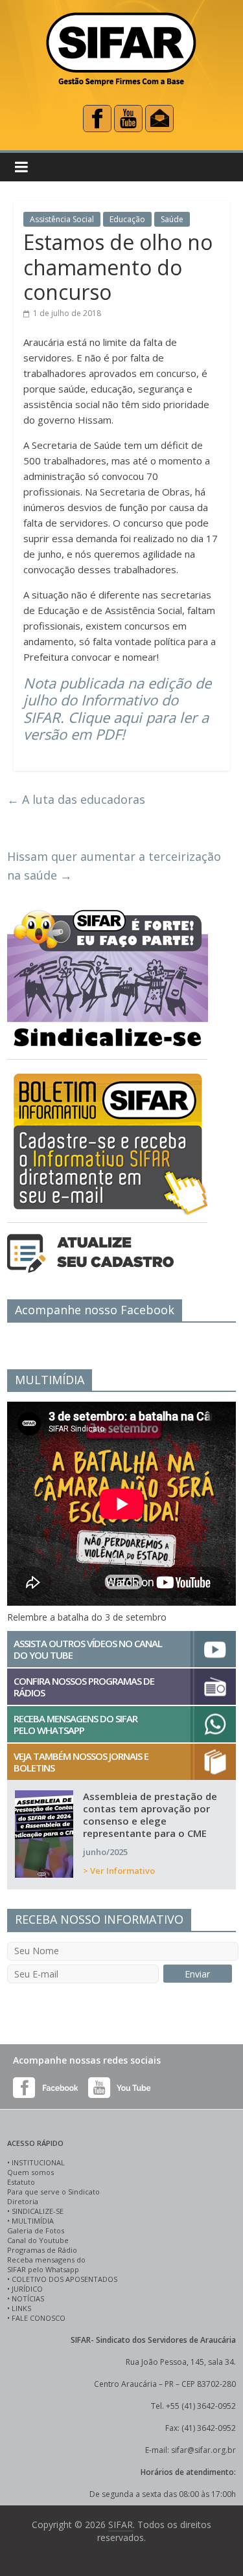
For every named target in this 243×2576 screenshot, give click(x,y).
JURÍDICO (27, 2289)
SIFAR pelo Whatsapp (43, 2269)
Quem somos (30, 2172)
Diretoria (23, 2201)
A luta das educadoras (76, 799)
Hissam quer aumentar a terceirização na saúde (114, 866)
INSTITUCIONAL (38, 2162)
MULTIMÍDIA (33, 2221)
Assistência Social (62, 219)
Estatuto (21, 2182)
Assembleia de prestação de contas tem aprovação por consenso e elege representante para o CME (150, 1815)
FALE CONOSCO (39, 2318)
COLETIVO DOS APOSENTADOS (64, 2279)
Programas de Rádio (42, 2250)
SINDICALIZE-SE (38, 2211)
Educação (127, 219)
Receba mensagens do (46, 2260)
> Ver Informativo (119, 1871)
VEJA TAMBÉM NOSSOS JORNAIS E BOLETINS (81, 1762)
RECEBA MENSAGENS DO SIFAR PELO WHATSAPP (75, 1724)
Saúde (172, 219)
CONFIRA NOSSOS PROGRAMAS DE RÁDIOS (84, 1687)
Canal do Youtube (38, 2240)
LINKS (21, 2308)
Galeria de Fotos (36, 2230)
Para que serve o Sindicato (53, 2192)
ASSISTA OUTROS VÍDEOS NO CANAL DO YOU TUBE (88, 1649)
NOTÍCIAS (28, 2298)
